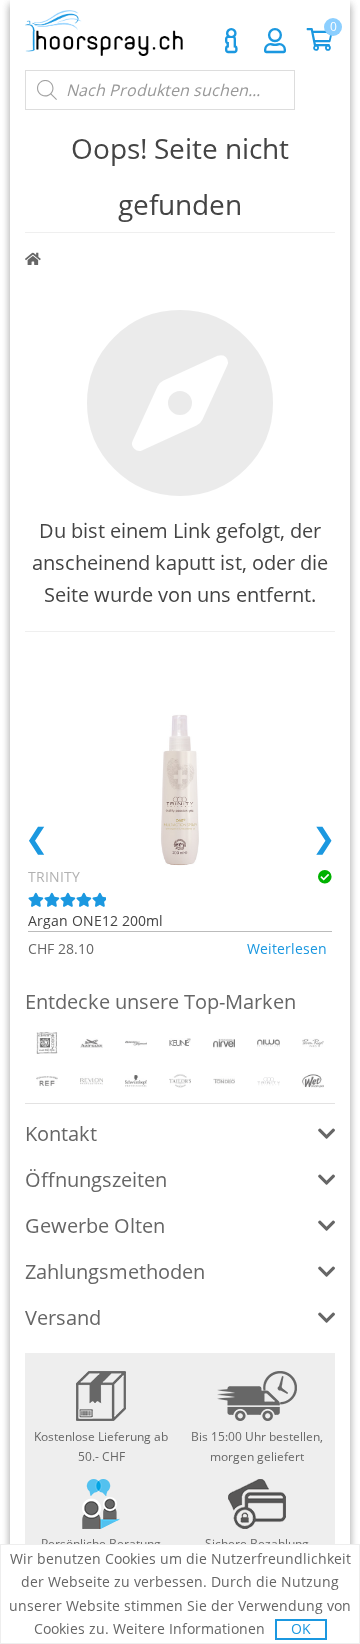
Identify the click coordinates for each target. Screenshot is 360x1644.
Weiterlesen (287, 948)
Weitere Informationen (189, 1628)
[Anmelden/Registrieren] (275, 40)
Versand (63, 1317)
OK (301, 1628)
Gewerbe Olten (95, 1225)
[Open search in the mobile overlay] (160, 90)
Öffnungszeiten (96, 1179)
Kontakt (231, 41)
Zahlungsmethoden (115, 1271)
